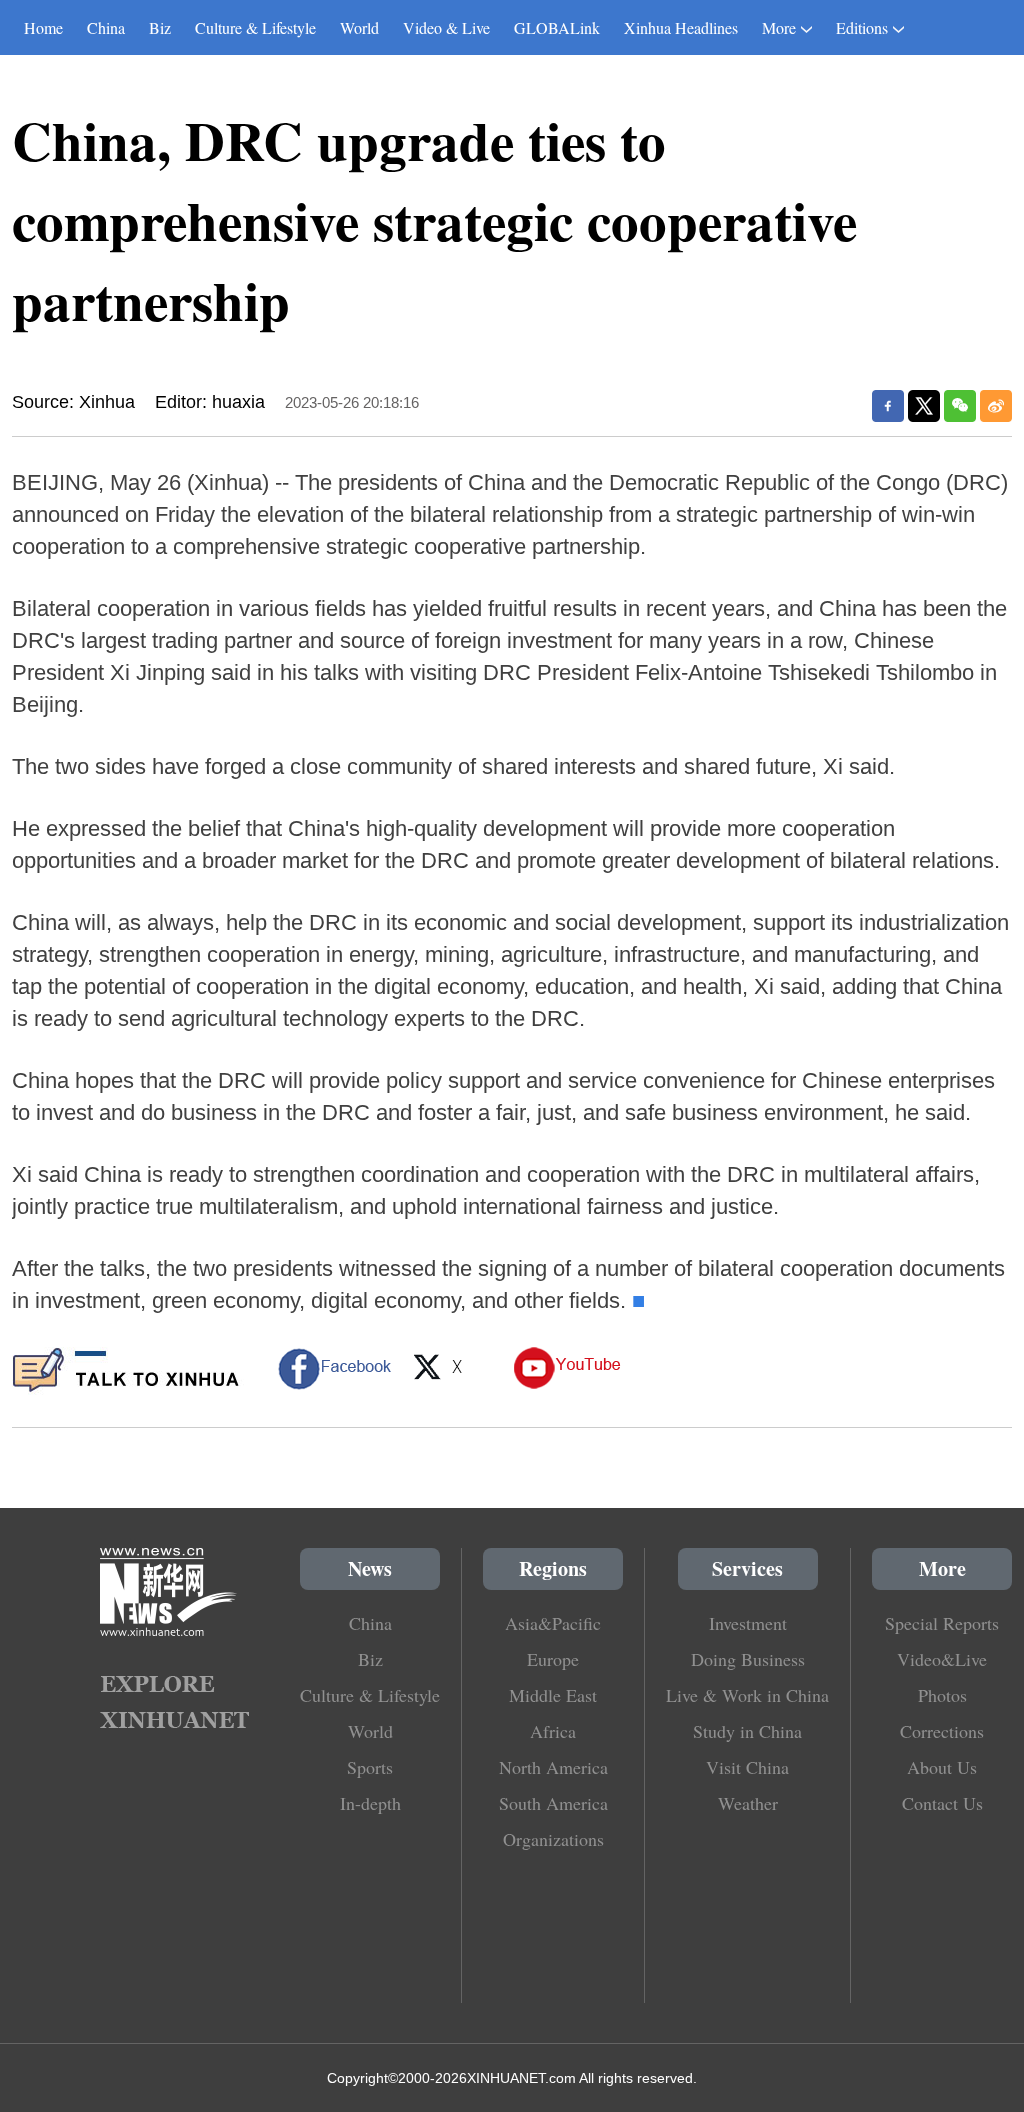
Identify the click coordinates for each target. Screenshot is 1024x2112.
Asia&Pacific (553, 1623)
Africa (553, 1731)
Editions (862, 27)
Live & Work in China (747, 1695)
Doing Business (748, 1659)
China (106, 27)
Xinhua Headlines (681, 27)
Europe (553, 1659)
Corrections (942, 1731)
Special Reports (942, 1623)
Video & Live (446, 27)
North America (553, 1767)
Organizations (553, 1839)
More (779, 27)
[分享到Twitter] (924, 406)
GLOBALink (557, 27)
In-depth (370, 1803)
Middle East (553, 1695)
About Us (942, 1767)
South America (553, 1803)
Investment (748, 1623)
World (359, 27)
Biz (160, 27)
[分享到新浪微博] (996, 406)
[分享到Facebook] (888, 406)
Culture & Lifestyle (255, 27)
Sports (370, 1767)
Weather (748, 1803)
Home (43, 27)
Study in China (747, 1731)
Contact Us (942, 1803)
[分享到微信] (960, 406)
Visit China (747, 1767)
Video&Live (942, 1659)
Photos (942, 1695)
